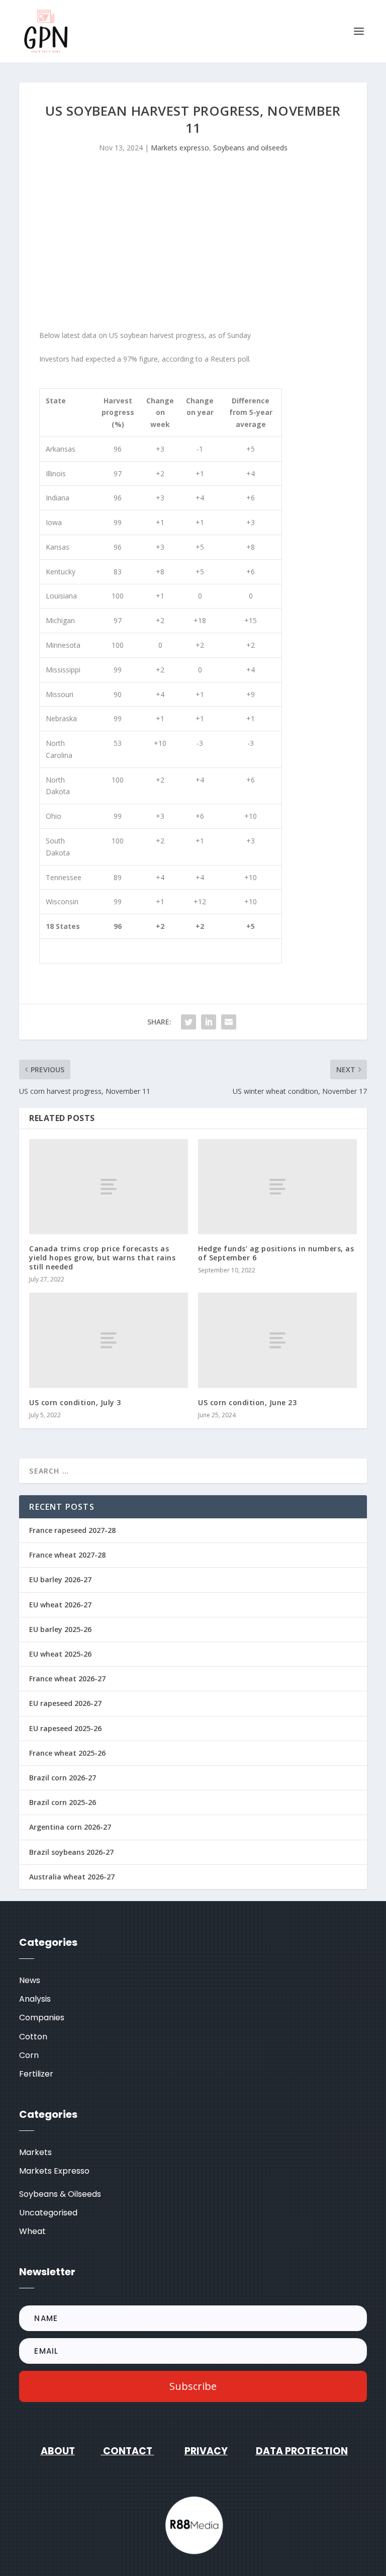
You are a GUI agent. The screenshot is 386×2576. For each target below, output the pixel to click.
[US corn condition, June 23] (277, 1340)
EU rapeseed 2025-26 (65, 1728)
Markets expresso (180, 148)
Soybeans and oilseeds (250, 148)
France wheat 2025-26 (67, 1753)
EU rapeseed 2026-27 (65, 1703)
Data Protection (302, 2451)
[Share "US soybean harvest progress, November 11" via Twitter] (188, 1022)
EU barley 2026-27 (60, 1579)
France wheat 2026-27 (67, 1679)
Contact (127, 2451)
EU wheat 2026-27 (60, 1605)
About (58, 2451)
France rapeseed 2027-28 (72, 1530)
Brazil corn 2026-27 (63, 1778)
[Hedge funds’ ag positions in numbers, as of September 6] (277, 1187)
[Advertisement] (193, 244)
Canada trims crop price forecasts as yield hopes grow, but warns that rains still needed (102, 1258)
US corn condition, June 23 (247, 1402)
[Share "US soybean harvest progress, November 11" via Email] (229, 1022)
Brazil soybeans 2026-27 (71, 1852)
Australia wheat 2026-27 (72, 1877)
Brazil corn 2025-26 (63, 1802)
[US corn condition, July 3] (109, 1340)
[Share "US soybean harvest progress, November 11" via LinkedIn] (209, 1022)
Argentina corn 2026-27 (70, 1827)
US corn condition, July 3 (75, 1402)
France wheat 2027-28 (67, 1555)
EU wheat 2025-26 (60, 1654)
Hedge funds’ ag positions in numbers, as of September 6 (276, 1253)
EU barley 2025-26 (60, 1629)
